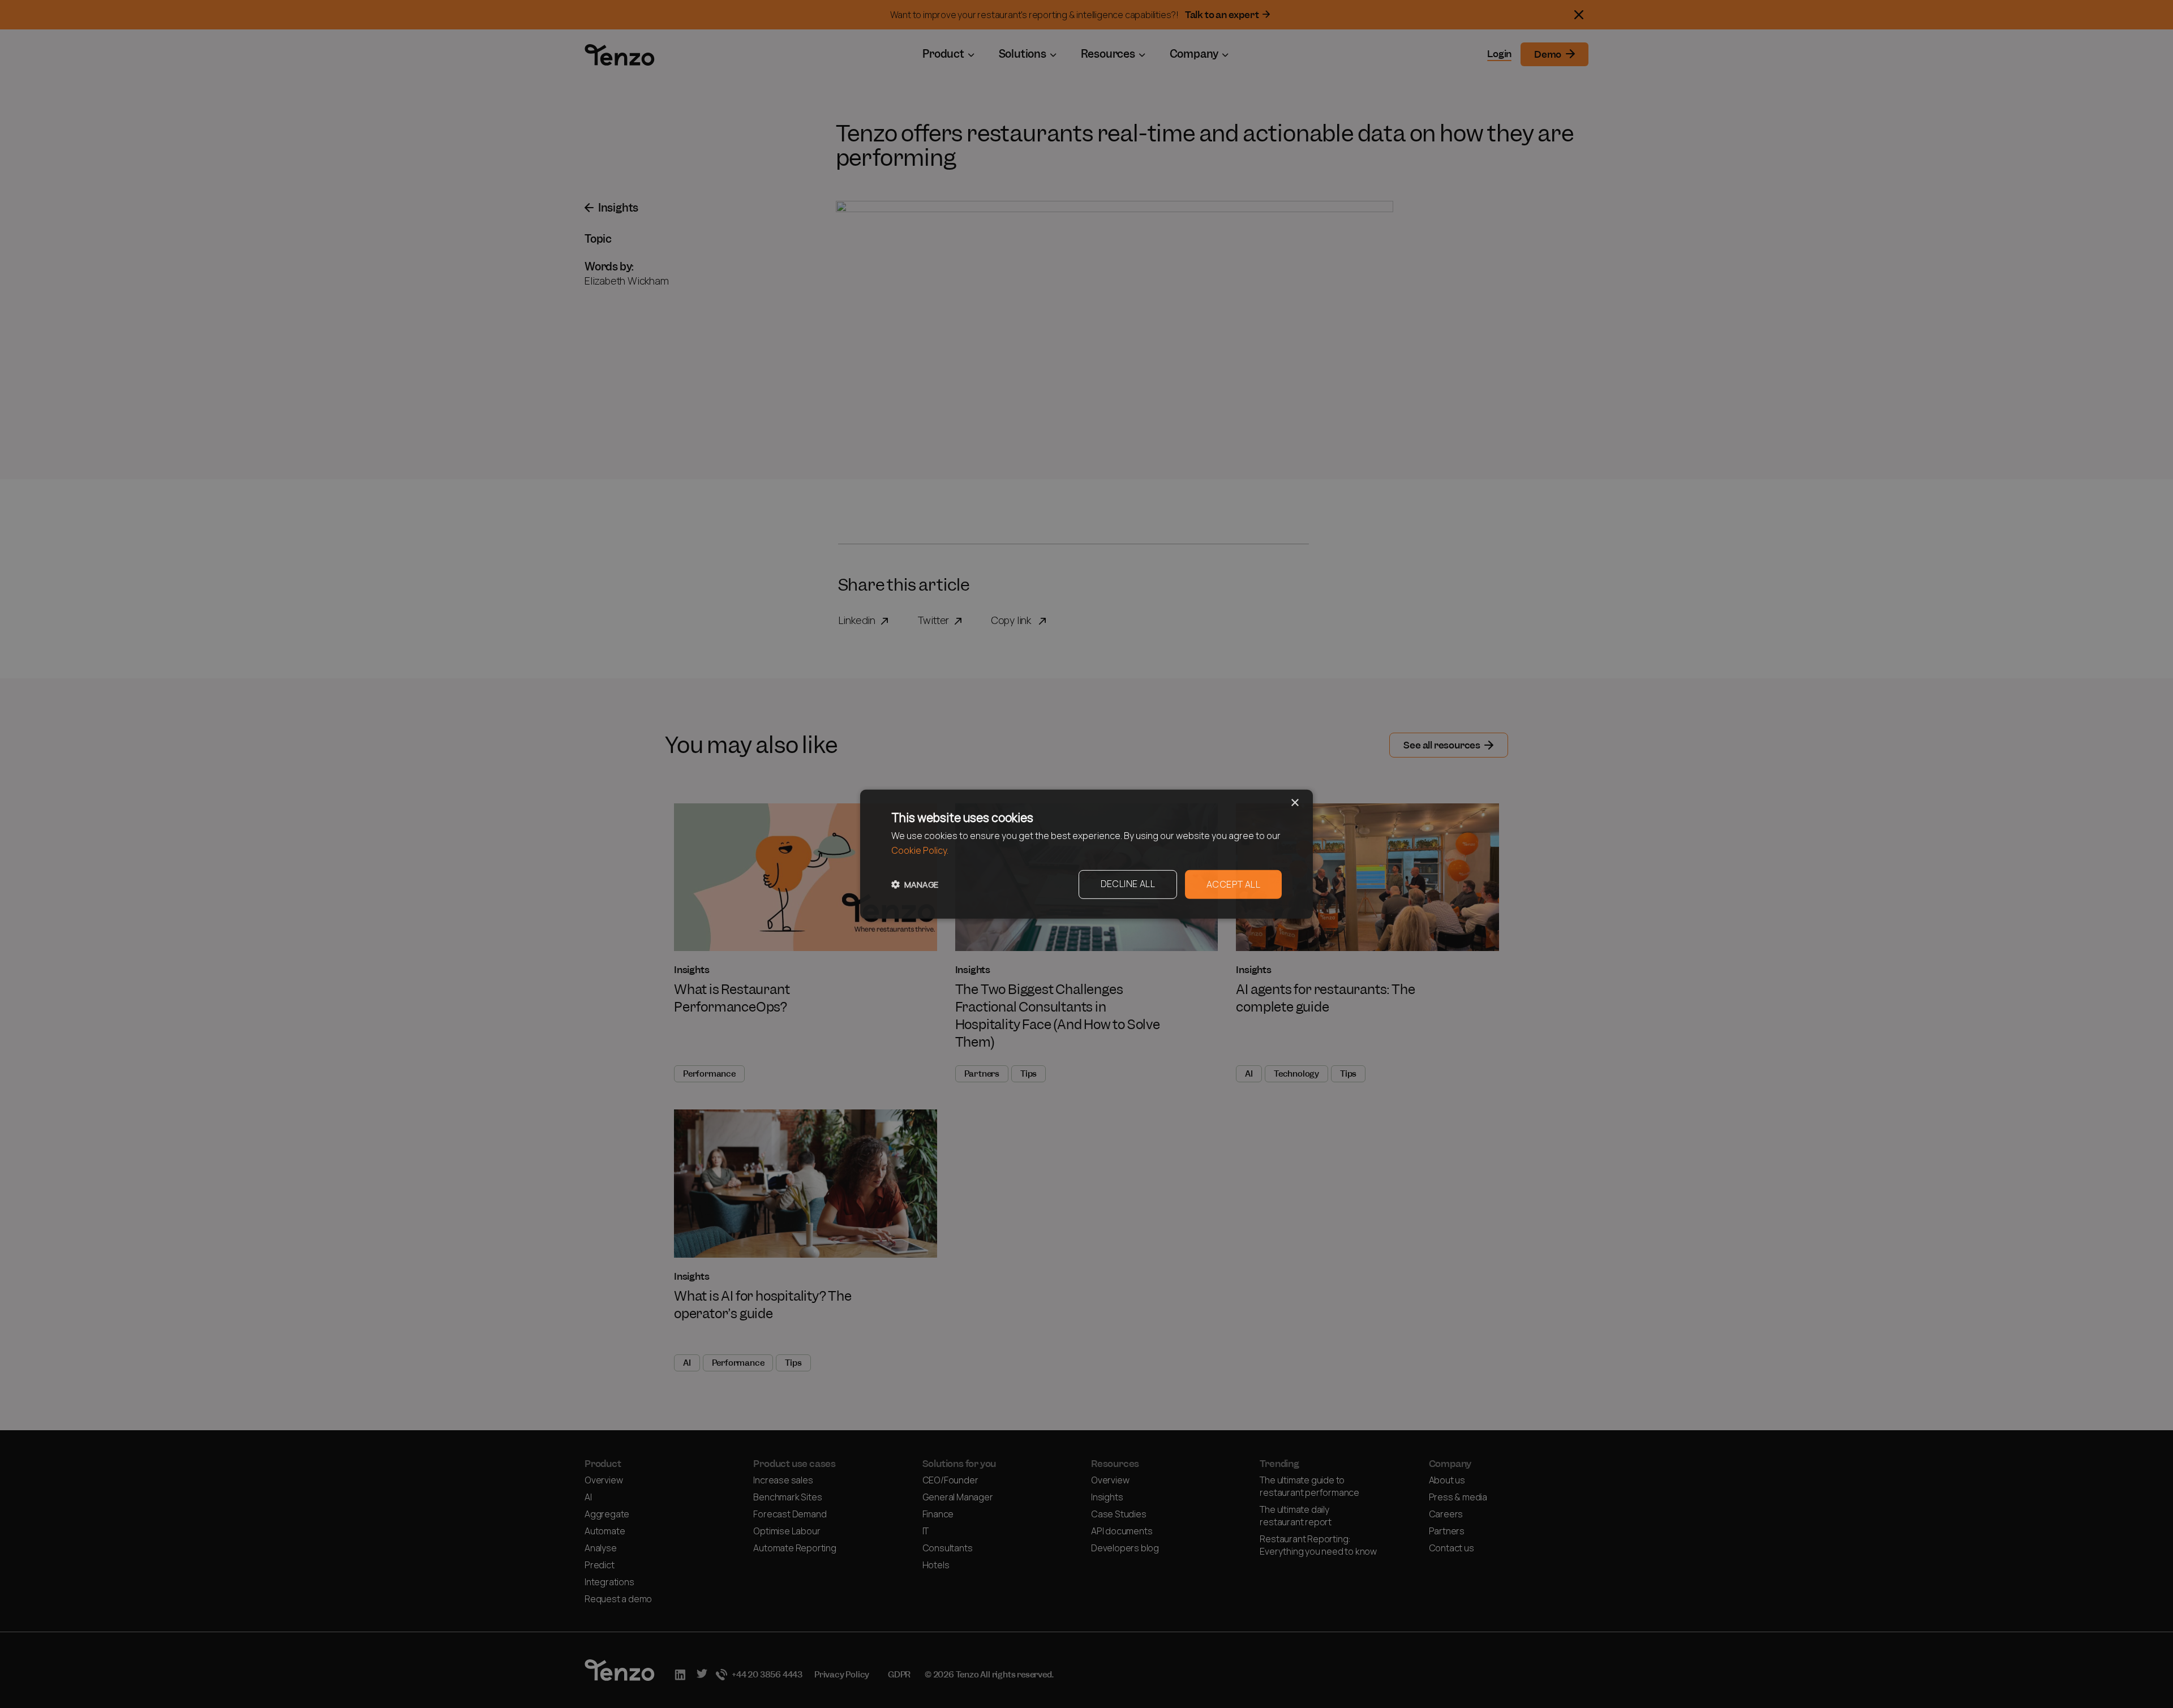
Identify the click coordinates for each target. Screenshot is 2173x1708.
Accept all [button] (1233, 884)
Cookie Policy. (920, 851)
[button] (915, 885)
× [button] (1294, 803)
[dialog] (1086, 854)
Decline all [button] (1128, 883)
